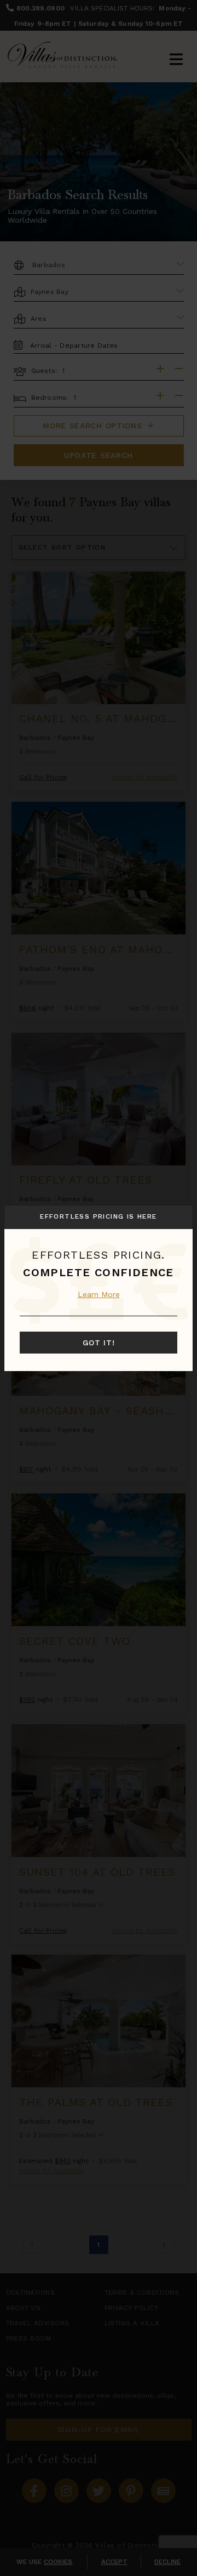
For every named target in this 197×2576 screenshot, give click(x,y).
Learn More (99, 1294)
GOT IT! (99, 1343)
